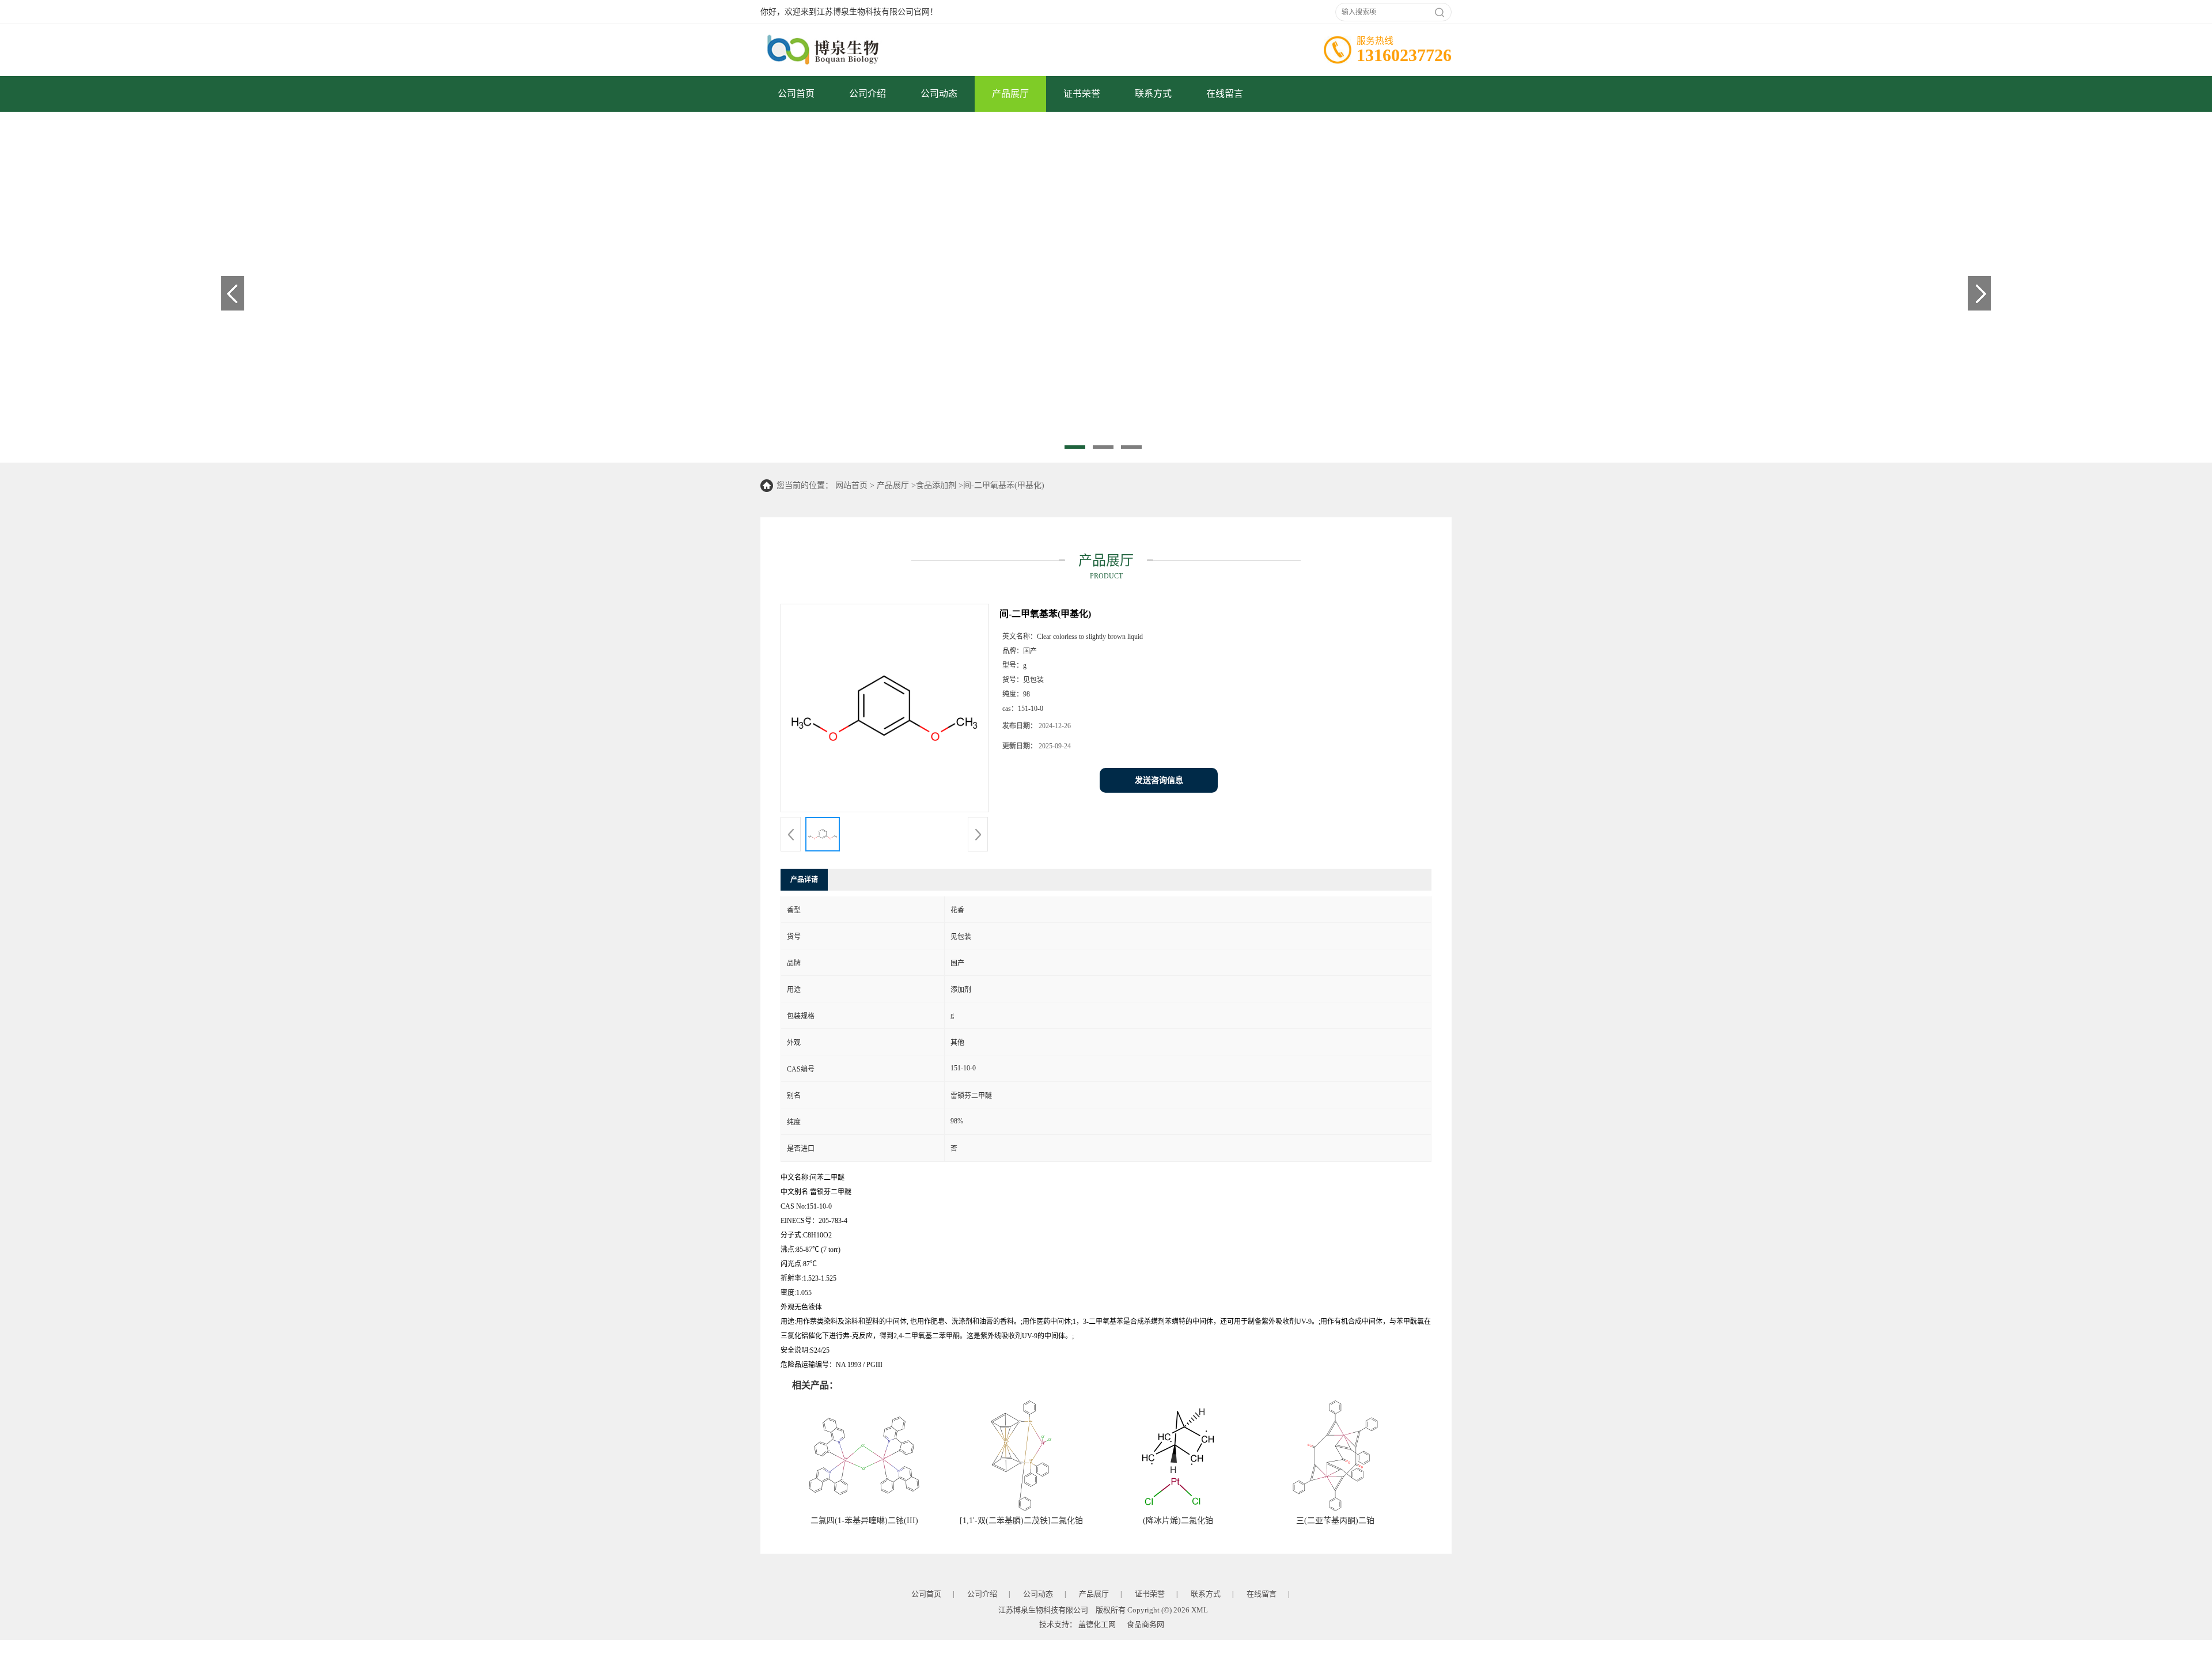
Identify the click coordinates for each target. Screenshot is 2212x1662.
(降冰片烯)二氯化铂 (1178, 1521)
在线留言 (1225, 94)
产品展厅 (1010, 94)
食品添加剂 (936, 485)
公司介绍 (868, 94)
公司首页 (796, 94)
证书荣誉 (1082, 94)
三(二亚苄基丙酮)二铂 (1335, 1521)
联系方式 (1153, 94)
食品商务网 (1145, 1624)
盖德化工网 (1097, 1624)
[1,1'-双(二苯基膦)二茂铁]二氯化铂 (1021, 1521)
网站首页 (851, 485)
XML (1200, 1610)
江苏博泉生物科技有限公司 (1043, 1610)
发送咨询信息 (1159, 780)
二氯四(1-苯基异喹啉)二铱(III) (864, 1521)
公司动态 (939, 94)
